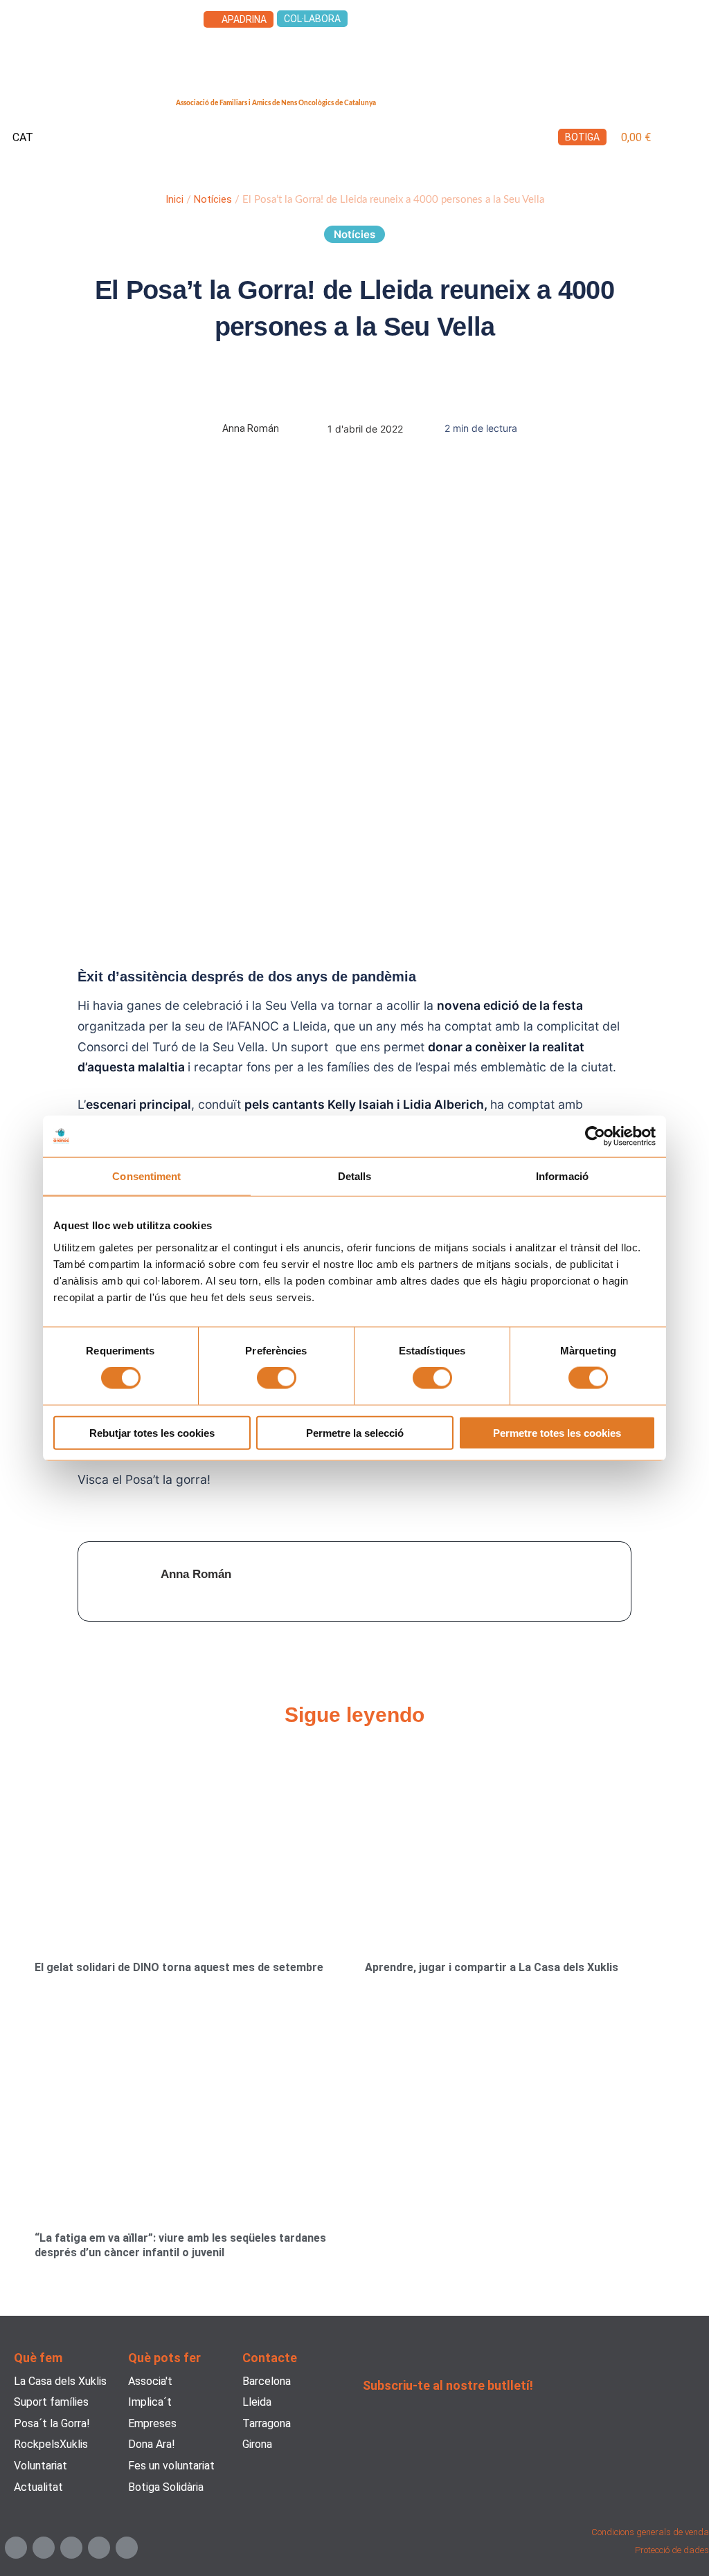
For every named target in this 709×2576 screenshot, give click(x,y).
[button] (692, 138)
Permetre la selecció (355, 1432)
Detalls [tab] (355, 1176)
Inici (174, 199)
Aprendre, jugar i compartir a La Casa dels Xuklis (492, 1967)
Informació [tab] (562, 1176)
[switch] (277, 1378)
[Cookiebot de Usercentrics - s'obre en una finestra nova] (595, 1136)
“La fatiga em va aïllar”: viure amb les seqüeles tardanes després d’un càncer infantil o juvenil (180, 2245)
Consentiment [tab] (146, 1176)
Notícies (213, 199)
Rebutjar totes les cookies (152, 1432)
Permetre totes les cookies (557, 1432)
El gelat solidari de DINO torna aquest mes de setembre (179, 1967)
